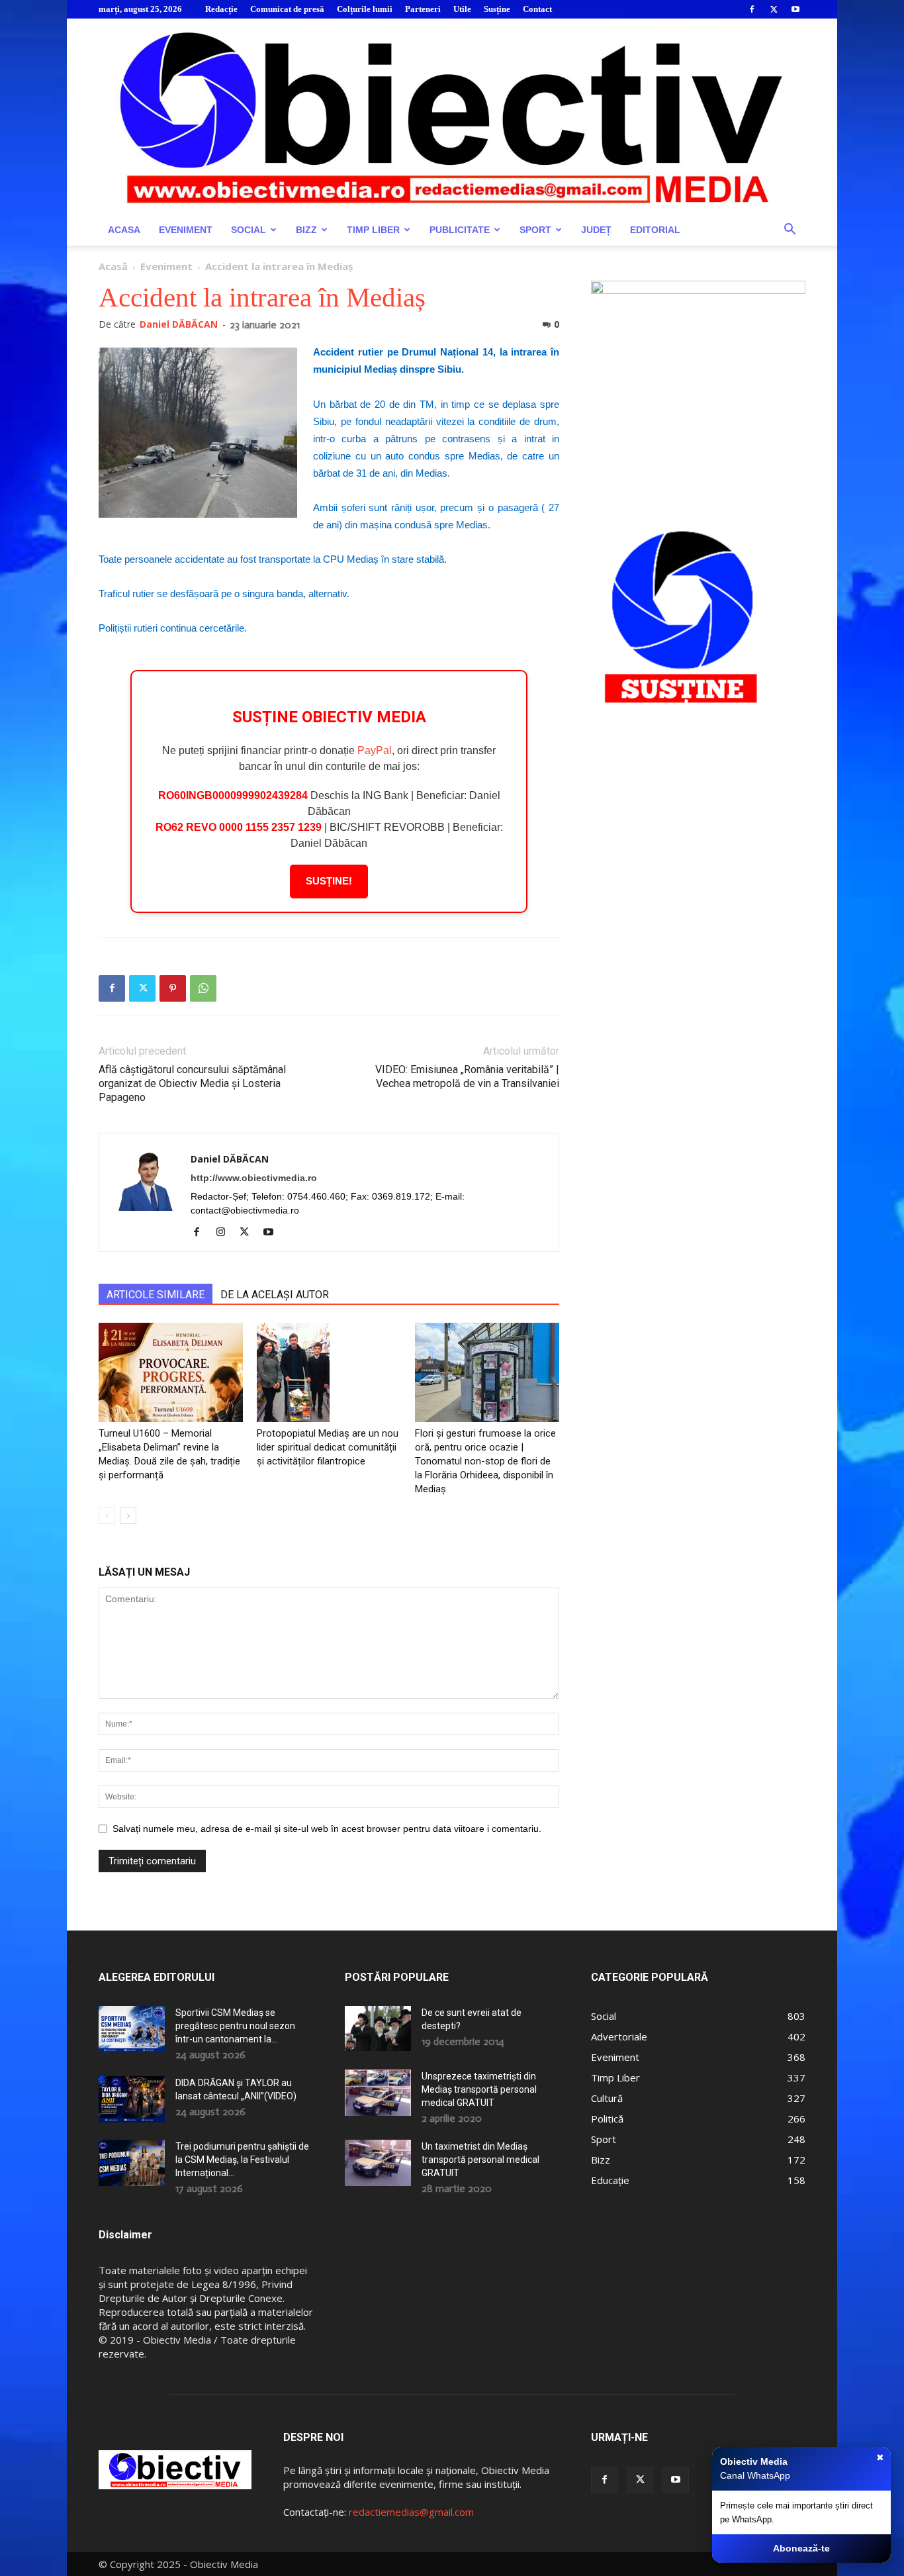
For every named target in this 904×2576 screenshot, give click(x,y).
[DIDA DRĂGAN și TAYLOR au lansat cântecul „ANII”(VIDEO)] (132, 2099)
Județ (596, 230)
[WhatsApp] (203, 988)
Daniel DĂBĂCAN (179, 324)
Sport (535, 230)
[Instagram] (225, 1233)
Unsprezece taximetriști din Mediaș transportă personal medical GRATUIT (479, 2089)
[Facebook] (752, 9)
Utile (462, 9)
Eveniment (186, 230)
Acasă (113, 266)
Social (249, 230)
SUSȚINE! (329, 881)
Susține (497, 9)
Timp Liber (373, 230)
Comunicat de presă (287, 9)
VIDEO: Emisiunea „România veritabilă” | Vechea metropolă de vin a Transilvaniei (467, 1076)
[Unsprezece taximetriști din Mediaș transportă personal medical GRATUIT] (378, 2093)
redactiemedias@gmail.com (411, 2512)
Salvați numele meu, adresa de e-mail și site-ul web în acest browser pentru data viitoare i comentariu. (327, 1829)
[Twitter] (774, 9)
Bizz (306, 230)
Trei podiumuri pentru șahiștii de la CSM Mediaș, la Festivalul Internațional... (242, 2160)
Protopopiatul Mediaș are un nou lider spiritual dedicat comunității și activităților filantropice (328, 1447)
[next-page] (128, 1516)
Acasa (124, 230)
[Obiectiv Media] (452, 116)
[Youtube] (795, 9)
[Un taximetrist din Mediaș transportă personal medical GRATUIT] (378, 2163)
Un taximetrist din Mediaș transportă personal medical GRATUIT (480, 2160)
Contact (537, 9)
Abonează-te (801, 2548)
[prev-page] (107, 1516)
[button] (790, 231)
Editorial (655, 230)
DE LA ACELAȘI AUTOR (275, 1295)
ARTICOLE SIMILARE (156, 1295)
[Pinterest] (173, 988)
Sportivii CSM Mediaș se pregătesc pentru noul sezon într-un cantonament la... (235, 2026)
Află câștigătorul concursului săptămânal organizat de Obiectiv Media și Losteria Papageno (192, 1083)
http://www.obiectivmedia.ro (254, 1178)
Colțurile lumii (365, 9)
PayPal (375, 750)
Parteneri (423, 9)
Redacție (221, 9)
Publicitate (460, 230)
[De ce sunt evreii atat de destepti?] (378, 2028)
